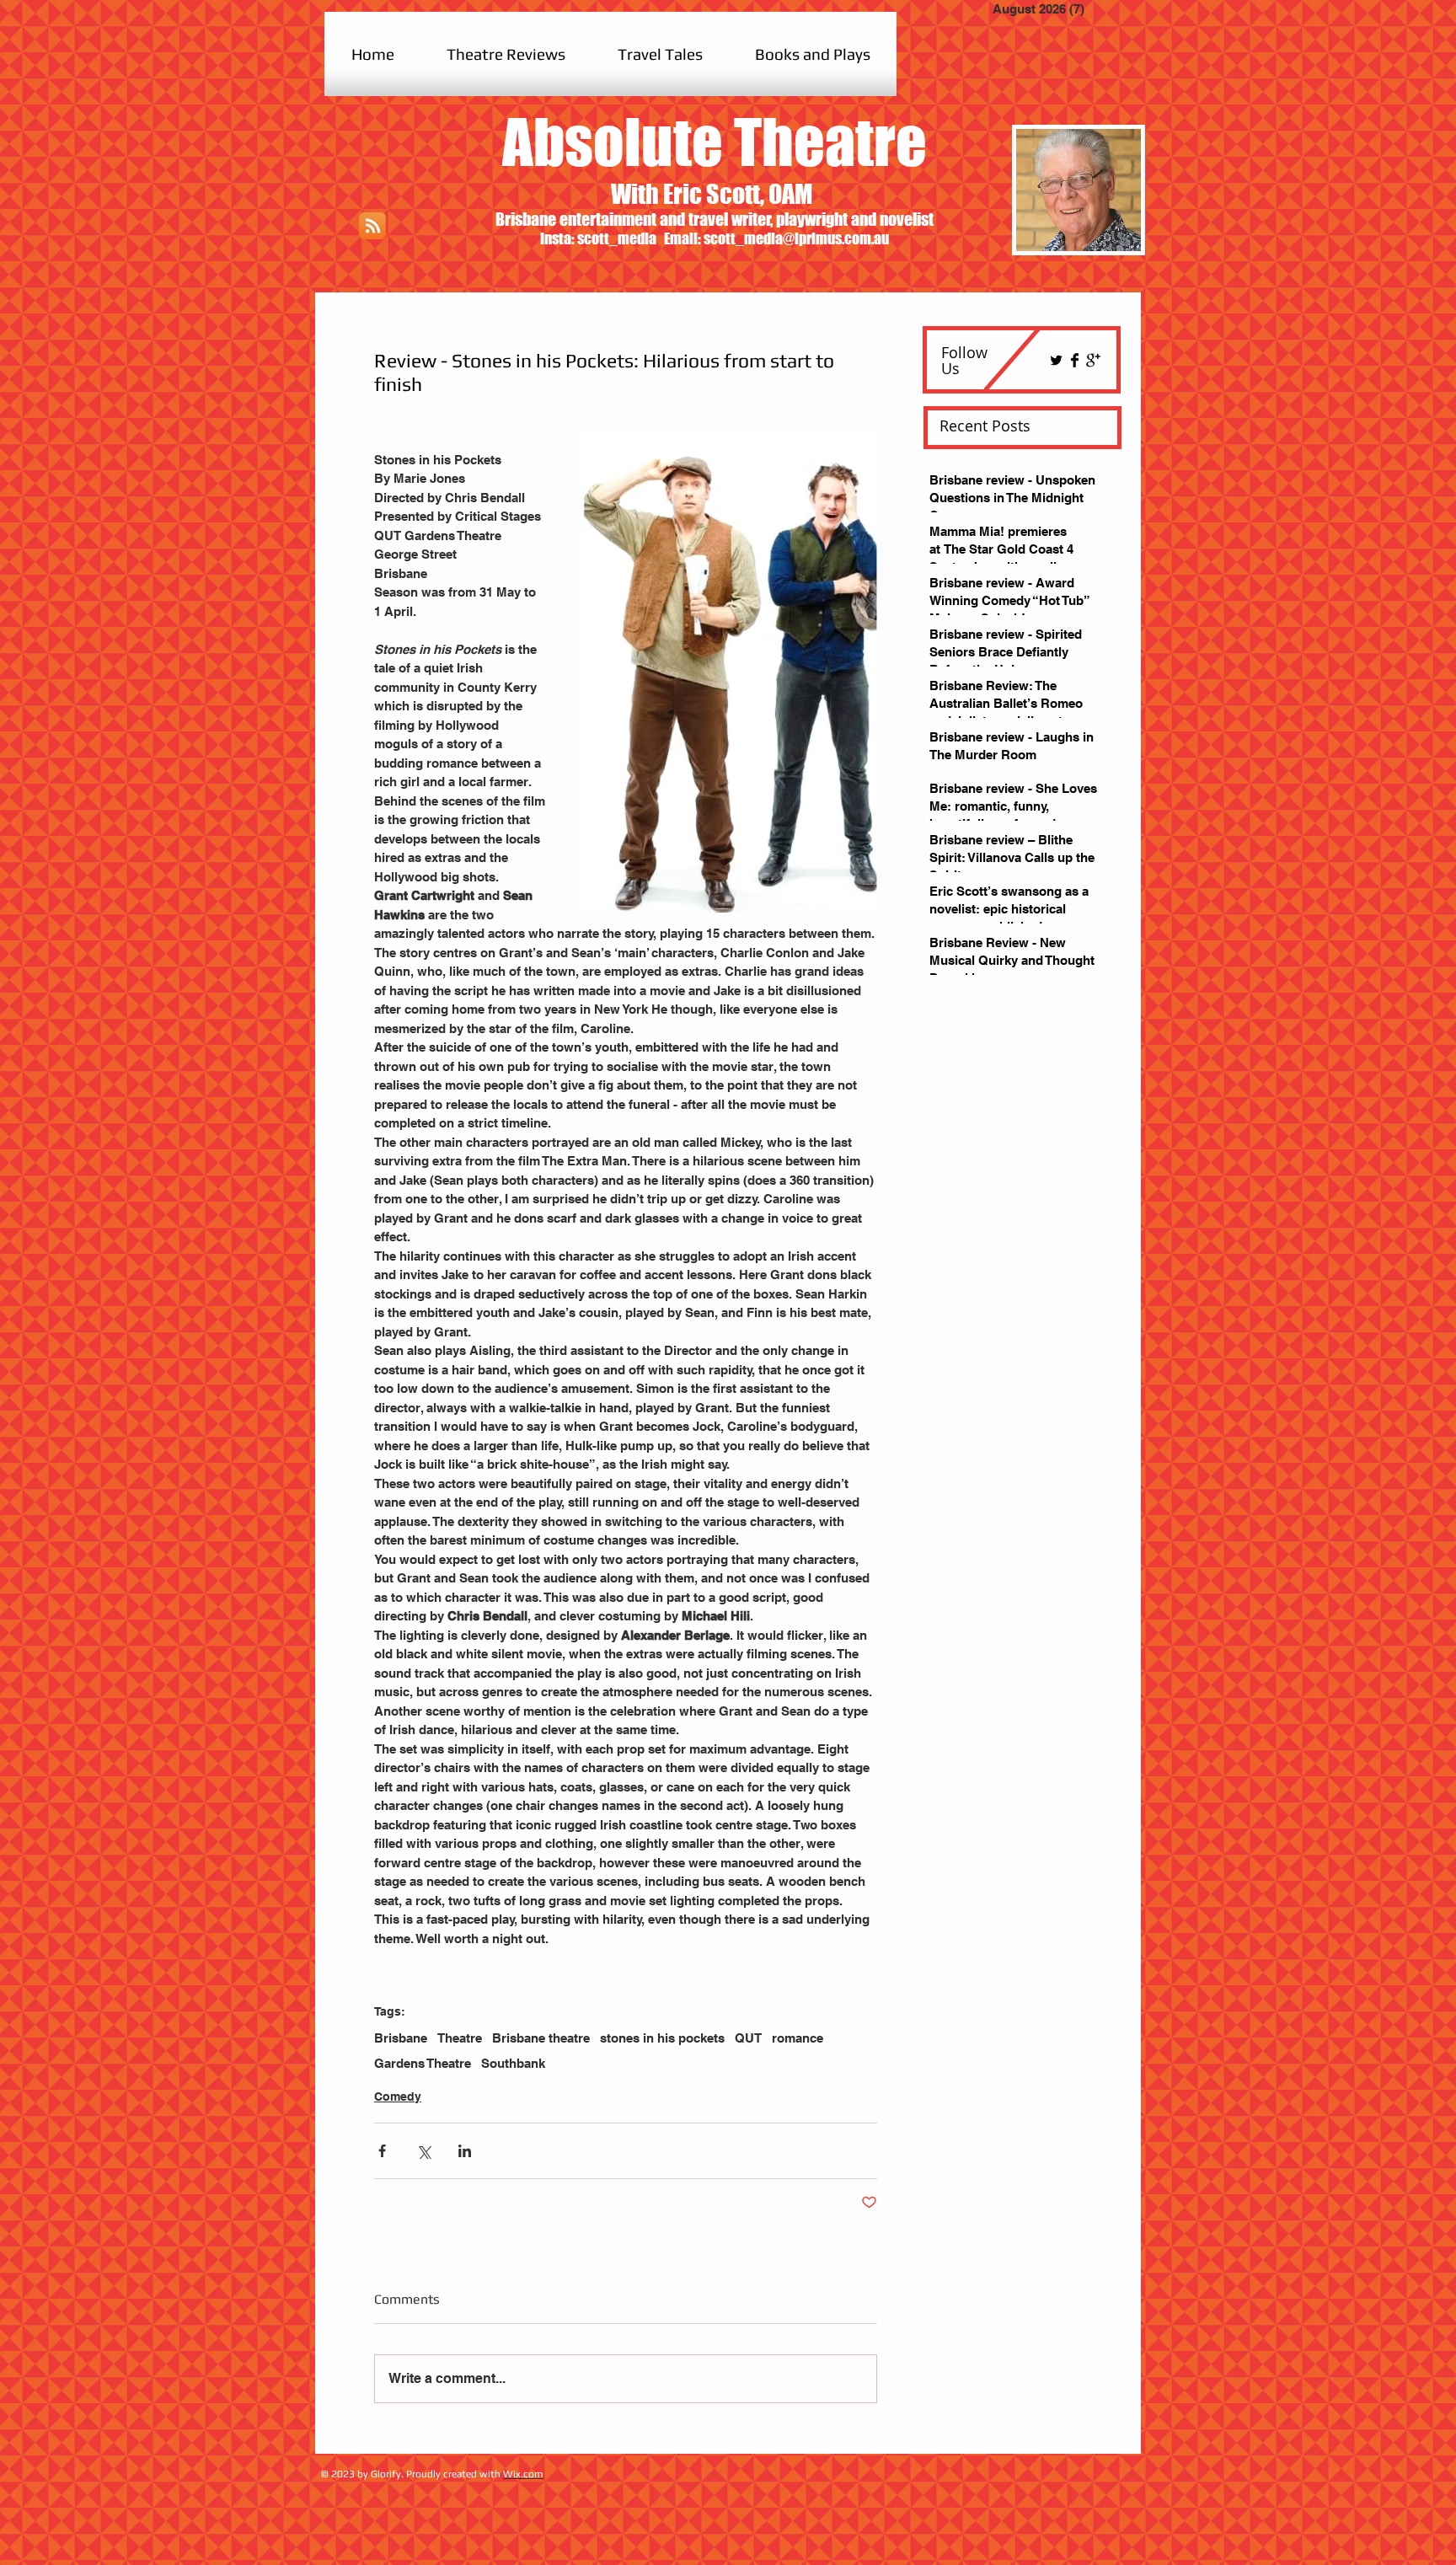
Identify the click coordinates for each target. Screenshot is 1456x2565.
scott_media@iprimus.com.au (796, 238)
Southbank (513, 2063)
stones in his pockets (662, 2038)
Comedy (398, 2096)
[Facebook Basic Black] (1075, 360)
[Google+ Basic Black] (1093, 360)
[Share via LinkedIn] (465, 2151)
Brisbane (401, 2038)
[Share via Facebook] (382, 2151)
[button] (506, 54)
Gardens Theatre (423, 2063)
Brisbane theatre (541, 2038)
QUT (748, 2038)
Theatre (460, 2038)
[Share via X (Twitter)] (423, 2151)
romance (798, 2038)
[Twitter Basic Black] (1056, 360)
